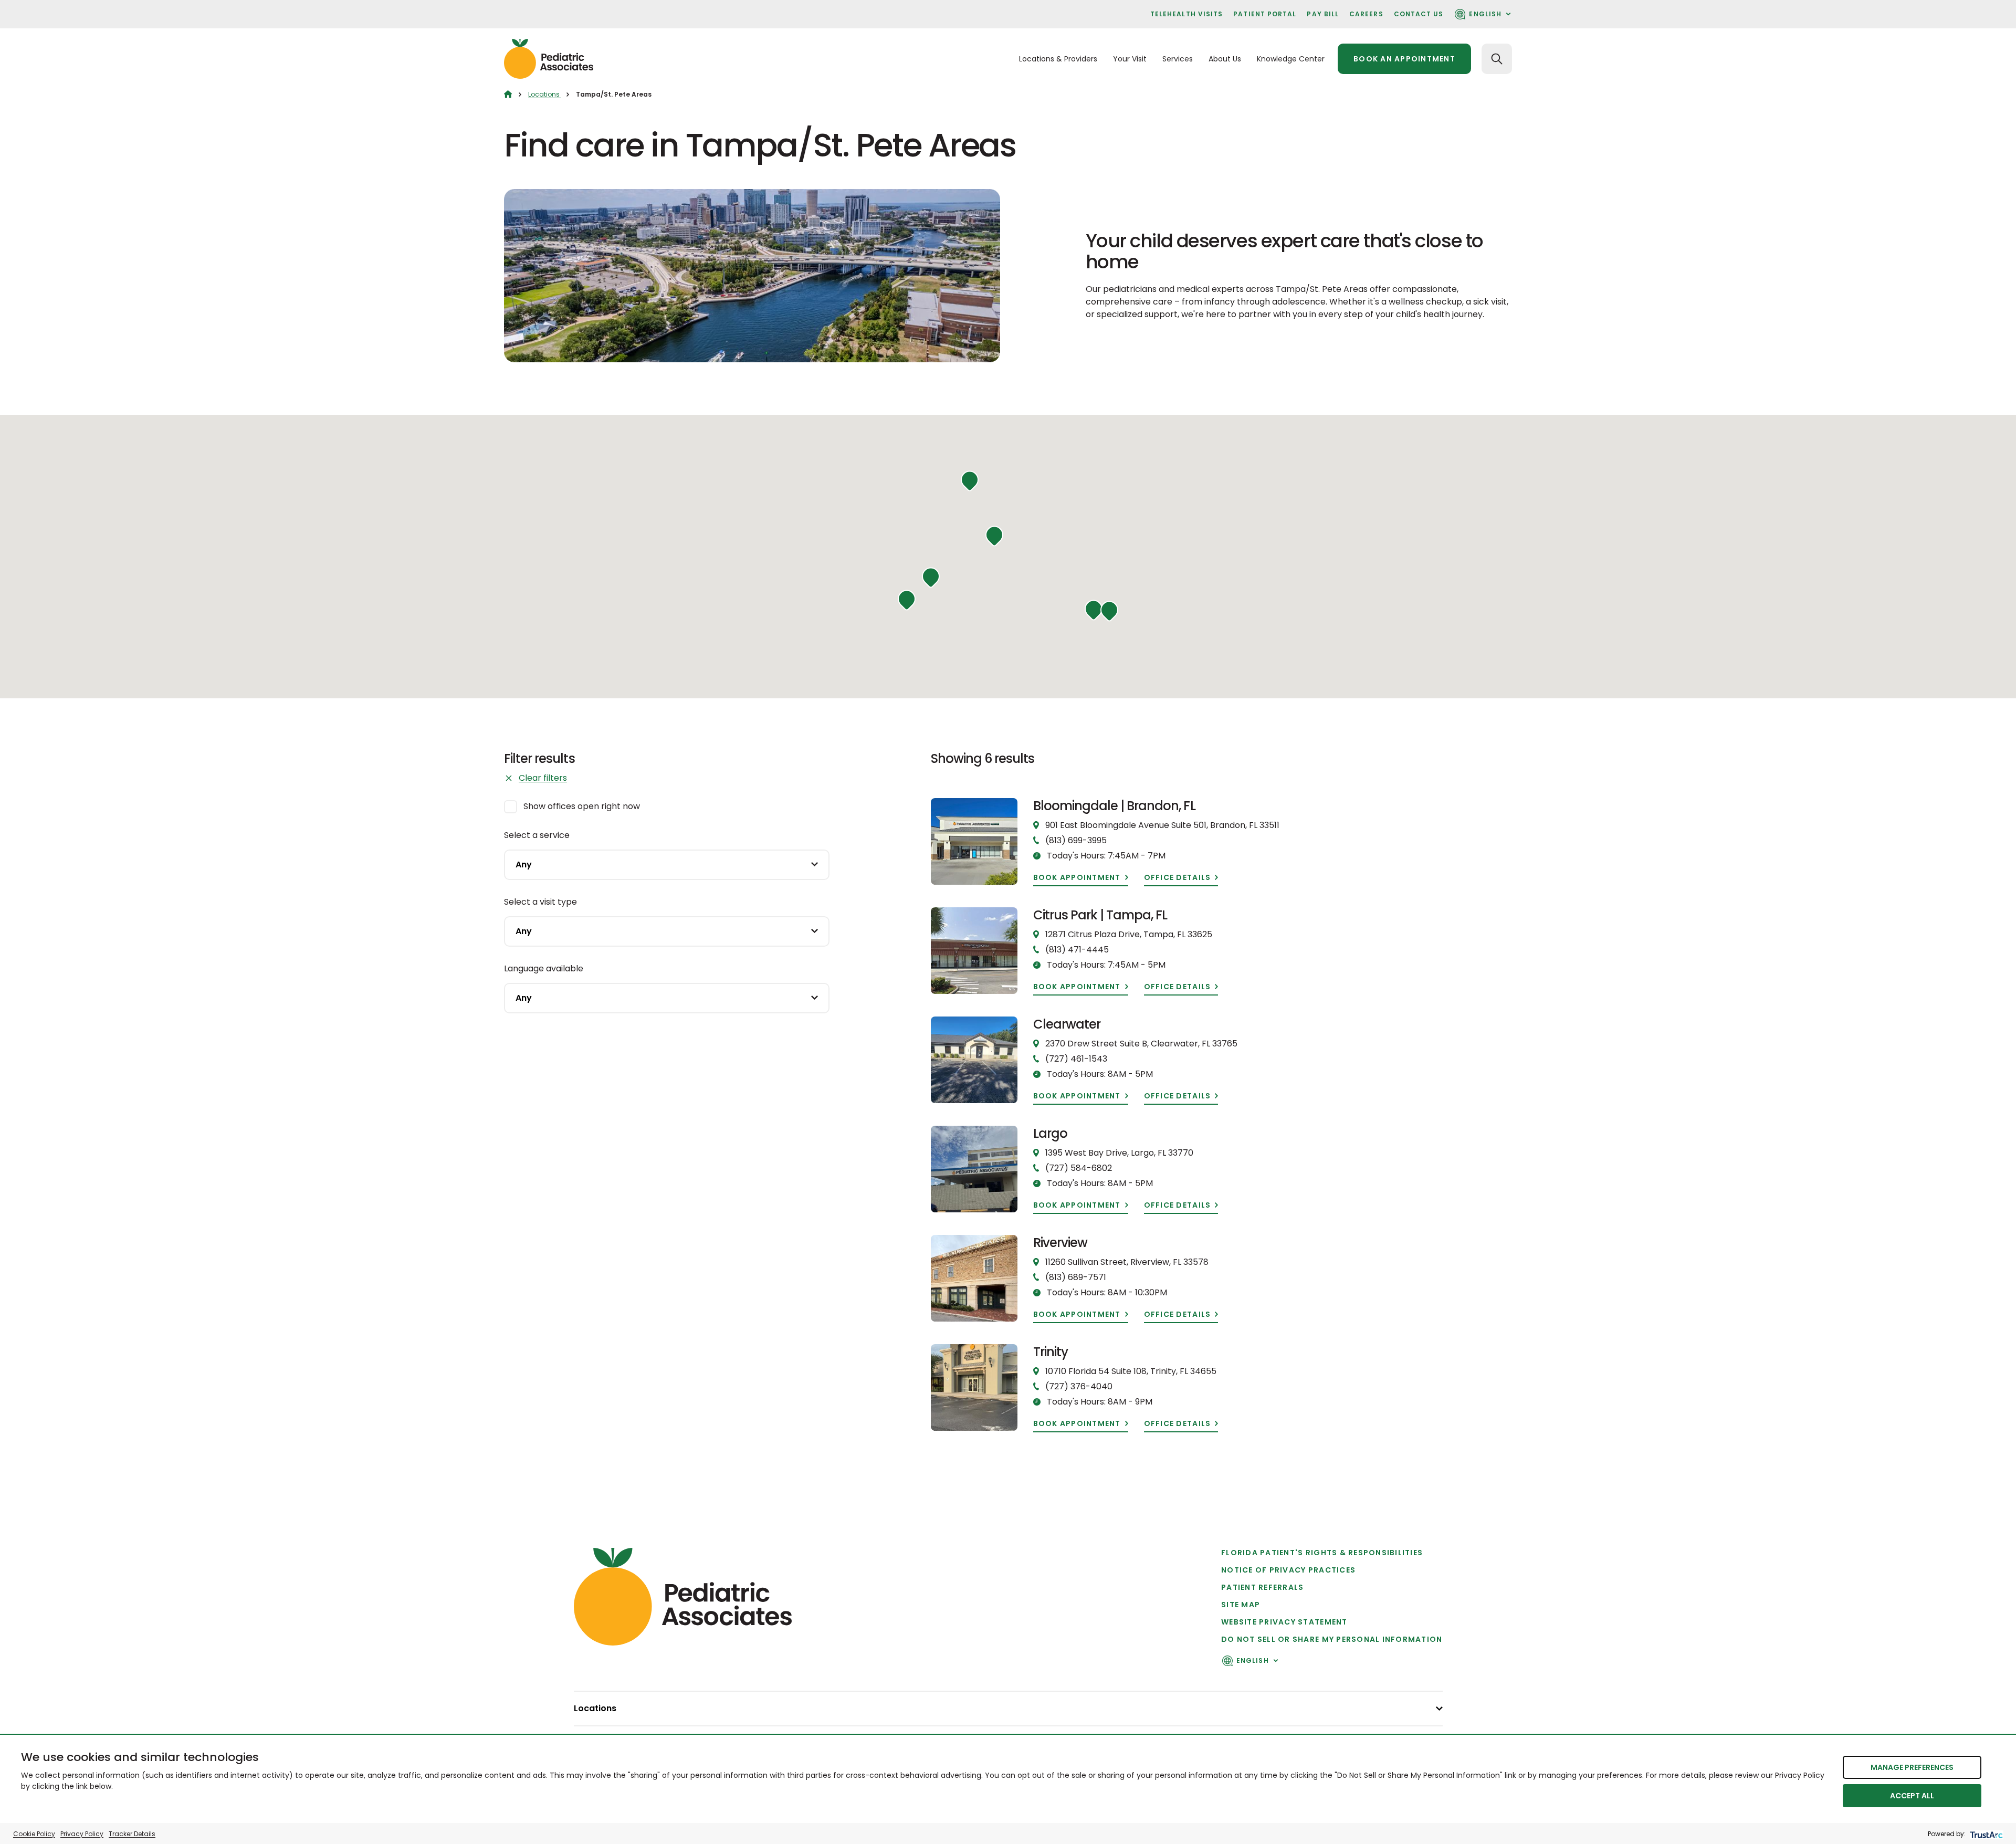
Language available (544, 968)
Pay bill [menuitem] (1323, 14)
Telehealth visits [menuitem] (1186, 14)
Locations (545, 94)
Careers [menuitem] (1366, 14)
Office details (1178, 878)
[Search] (1497, 59)
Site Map (1241, 1605)
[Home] (508, 94)
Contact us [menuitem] (1419, 14)
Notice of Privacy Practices (1288, 1570)
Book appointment (1077, 878)
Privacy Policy (82, 1834)
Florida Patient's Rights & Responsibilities (1322, 1553)
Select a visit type (540, 902)
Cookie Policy (34, 1834)
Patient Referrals (1262, 1587)
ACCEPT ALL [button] (1912, 1796)
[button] (1109, 611)
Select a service (537, 835)
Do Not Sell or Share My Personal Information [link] (1332, 1639)
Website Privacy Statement (1284, 1622)
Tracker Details (132, 1834)
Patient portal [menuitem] (1265, 14)
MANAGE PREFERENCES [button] (1912, 1767)
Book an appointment (1404, 59)
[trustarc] (1985, 1834)
